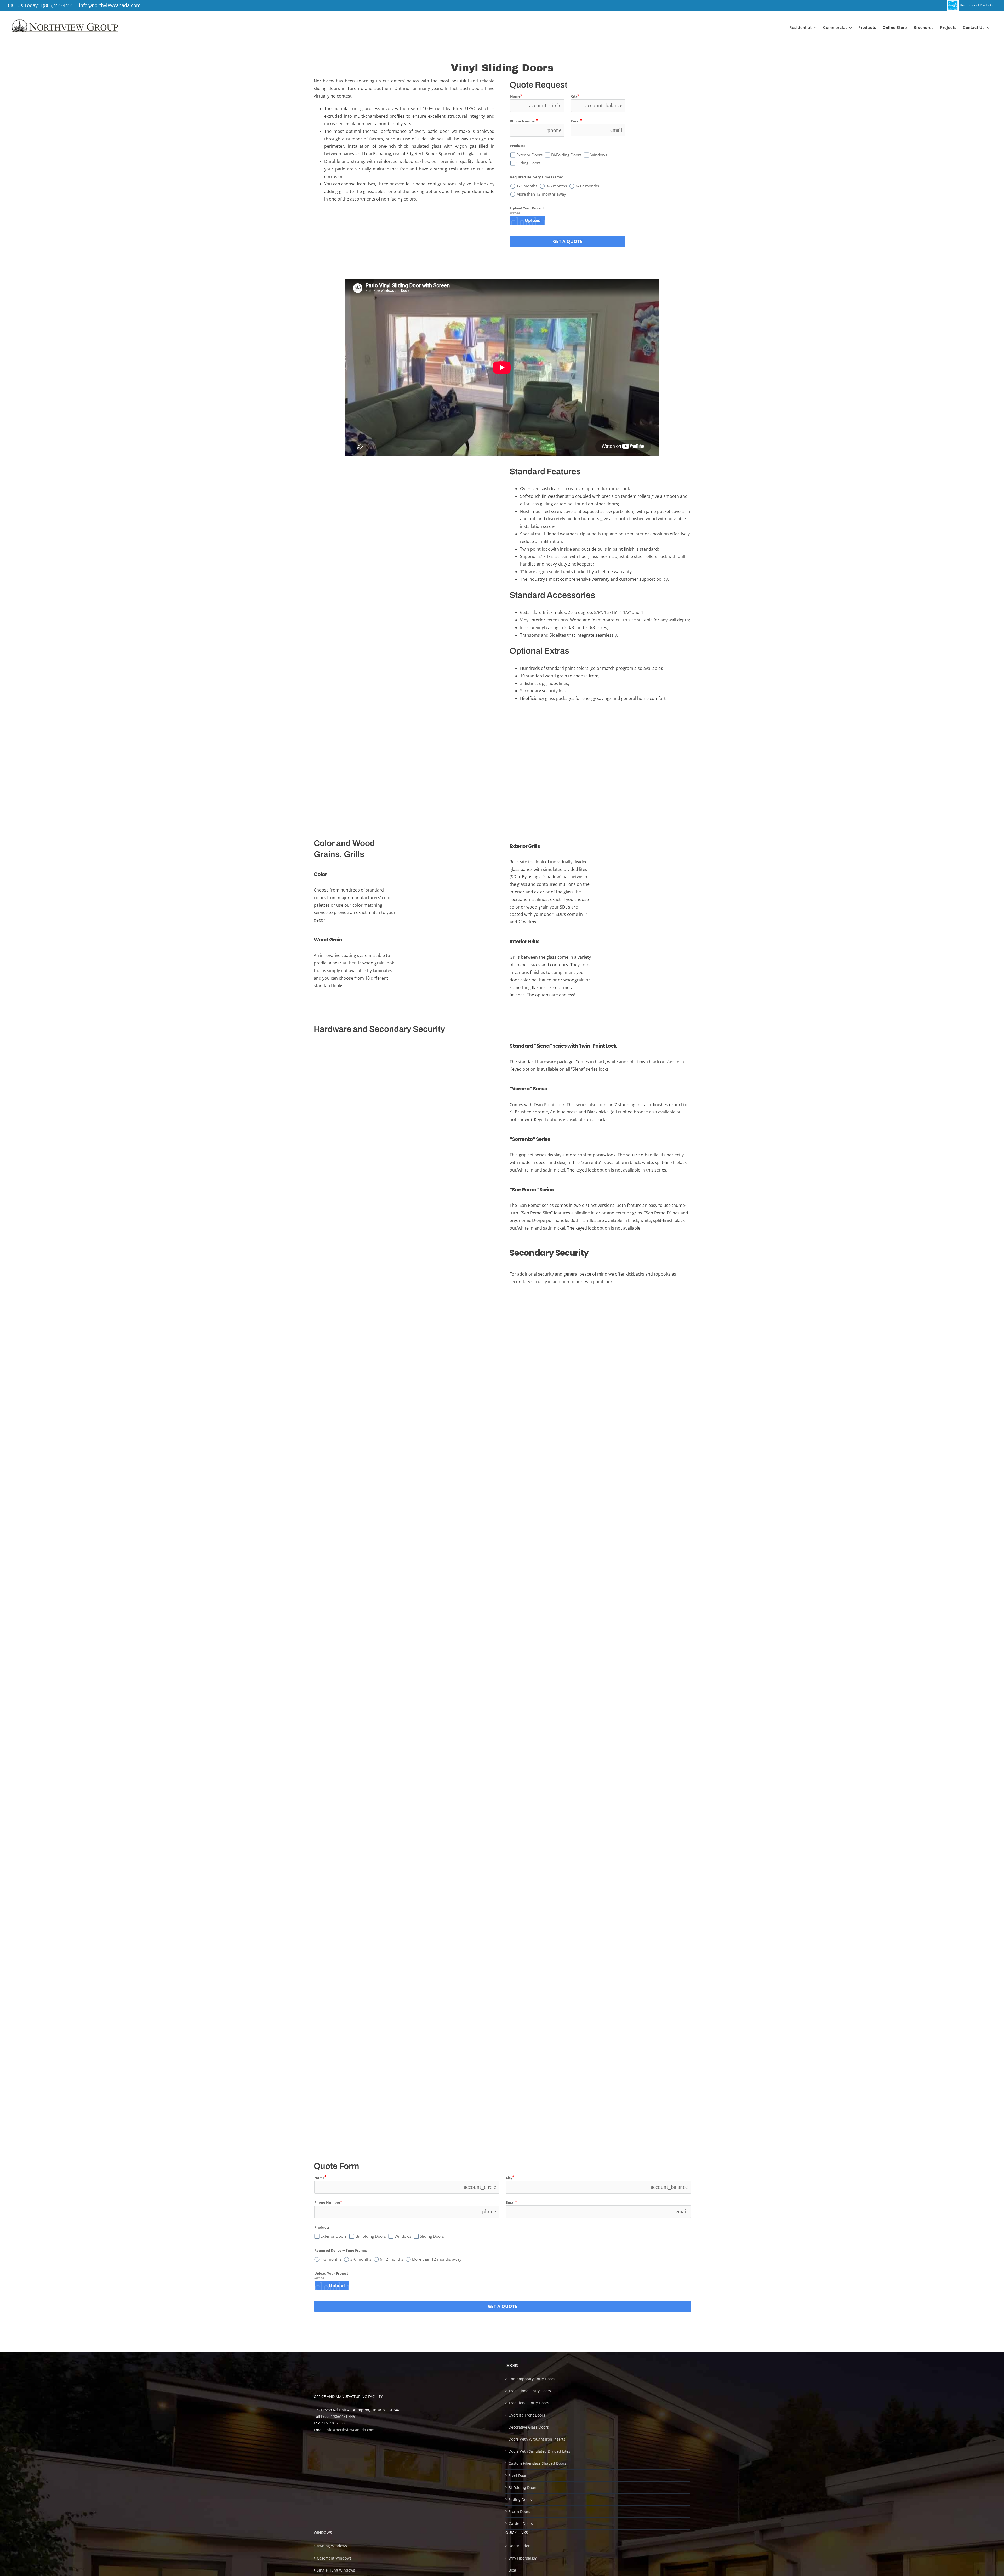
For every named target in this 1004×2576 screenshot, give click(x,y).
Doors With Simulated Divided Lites (539, 2451)
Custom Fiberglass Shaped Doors (537, 2463)
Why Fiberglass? (523, 2558)
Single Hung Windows (336, 2570)
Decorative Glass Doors (529, 2427)
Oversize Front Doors (527, 2415)
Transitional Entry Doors (530, 2391)
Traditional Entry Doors (529, 2403)
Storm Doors (519, 2512)
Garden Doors (521, 2524)
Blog (512, 2570)
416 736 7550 (333, 2423)
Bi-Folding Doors (523, 2487)
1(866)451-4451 (57, 5)
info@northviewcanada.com (110, 5)
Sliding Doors (520, 2499)
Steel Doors (518, 2475)
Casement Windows (334, 2558)
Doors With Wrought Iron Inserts (537, 2439)
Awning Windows (332, 2546)
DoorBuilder (519, 2546)
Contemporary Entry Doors (532, 2379)
